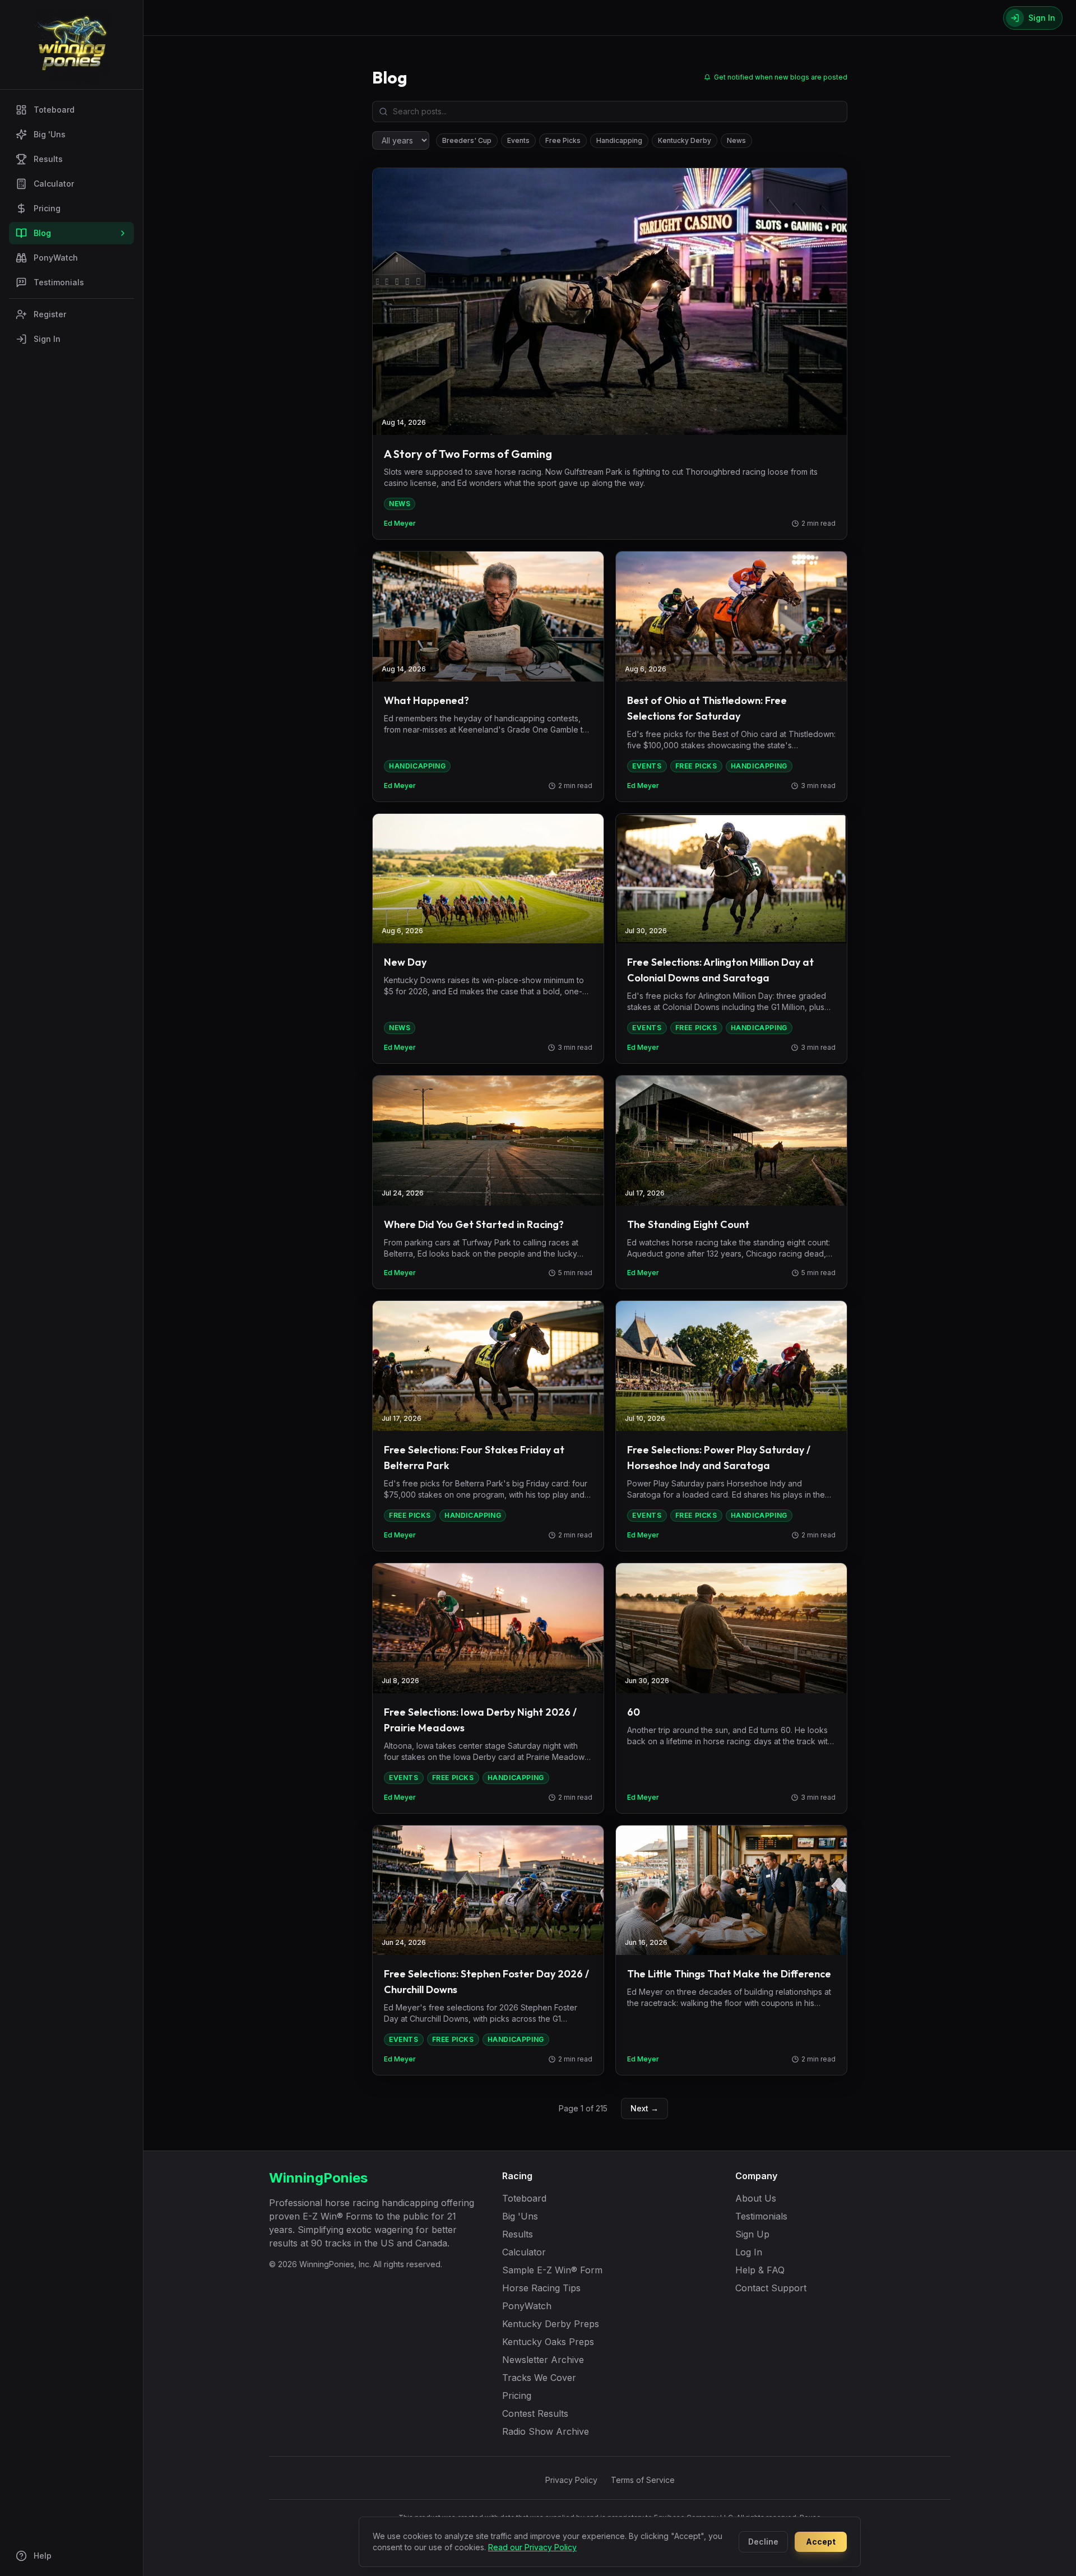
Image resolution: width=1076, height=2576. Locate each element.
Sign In (47, 339)
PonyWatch (56, 258)
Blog (42, 233)
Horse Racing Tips (541, 2288)
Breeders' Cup (467, 140)
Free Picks (563, 140)
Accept (821, 2542)
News (736, 140)
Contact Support (771, 2288)
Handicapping (619, 140)
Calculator (54, 184)
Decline (763, 2542)
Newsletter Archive (543, 2360)
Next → (644, 2108)
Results (48, 159)
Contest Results (535, 2413)
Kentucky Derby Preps (551, 2324)
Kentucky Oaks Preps (548, 2342)
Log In (749, 2252)
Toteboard (54, 110)
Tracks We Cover (539, 2378)
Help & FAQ (760, 2270)
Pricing (47, 208)
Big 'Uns (50, 134)
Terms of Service (643, 2480)
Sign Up (752, 2234)
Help (43, 2556)
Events (518, 140)
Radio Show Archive (546, 2431)
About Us (756, 2198)
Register (50, 314)
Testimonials (59, 282)
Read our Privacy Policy (532, 2547)
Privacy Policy (571, 2480)
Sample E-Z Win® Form (552, 2270)
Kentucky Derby (685, 140)
